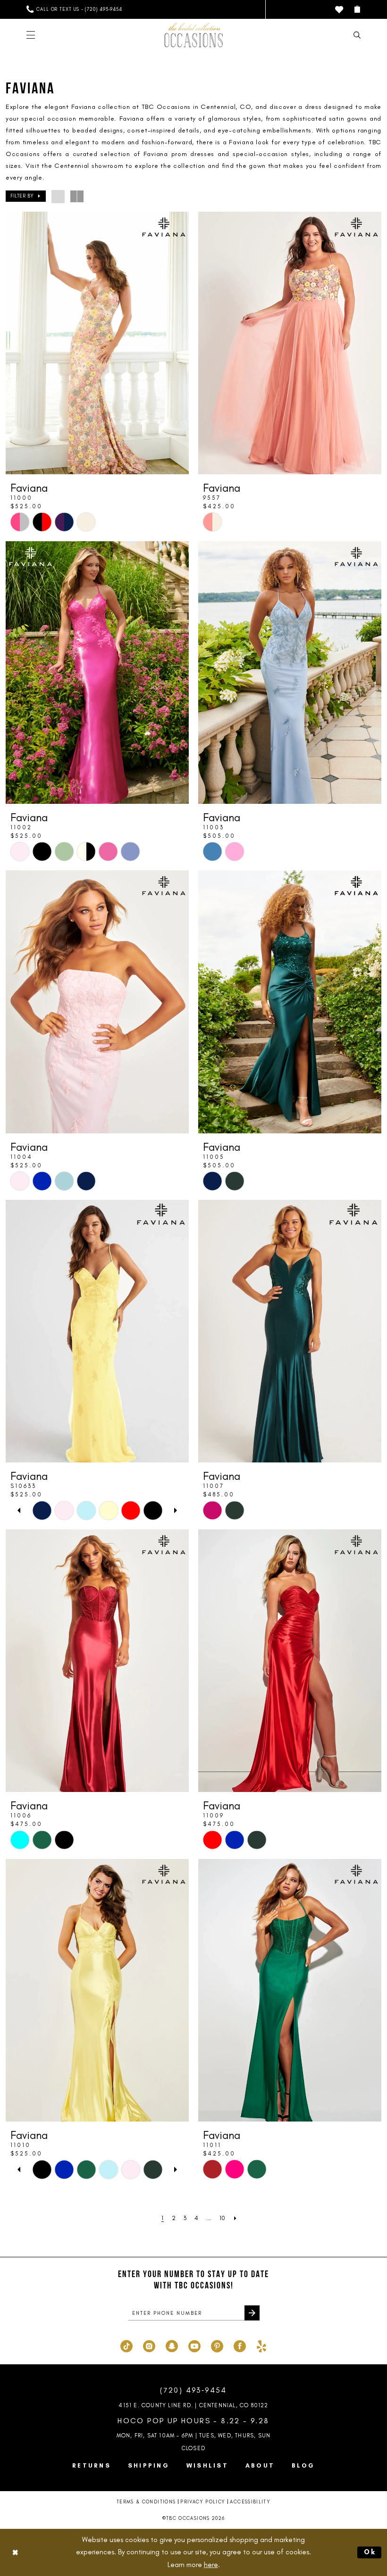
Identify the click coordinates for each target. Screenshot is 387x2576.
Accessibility (250, 2502)
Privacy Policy (203, 2502)
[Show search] (357, 35)
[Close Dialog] (15, 2552)
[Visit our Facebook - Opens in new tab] (240, 2345)
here (211, 2565)
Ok (370, 2552)
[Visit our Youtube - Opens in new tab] (194, 2345)
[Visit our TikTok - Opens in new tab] (126, 2345)
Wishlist (207, 2465)
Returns (92, 2465)
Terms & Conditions (146, 2502)
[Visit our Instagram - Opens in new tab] (149, 2345)
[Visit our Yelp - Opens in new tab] (261, 2345)
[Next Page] (236, 2218)
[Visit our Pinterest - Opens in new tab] (217, 2345)
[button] (357, 9)
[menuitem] (74, 9)
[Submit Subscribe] (252, 2313)
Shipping (149, 2465)
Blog (303, 2465)
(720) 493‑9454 (193, 2390)
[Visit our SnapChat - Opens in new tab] (172, 2345)
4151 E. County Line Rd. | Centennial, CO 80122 (193, 2405)
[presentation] (97, 343)
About (260, 2465)
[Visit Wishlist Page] (339, 10)
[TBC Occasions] (193, 35)
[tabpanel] (42, 1510)
